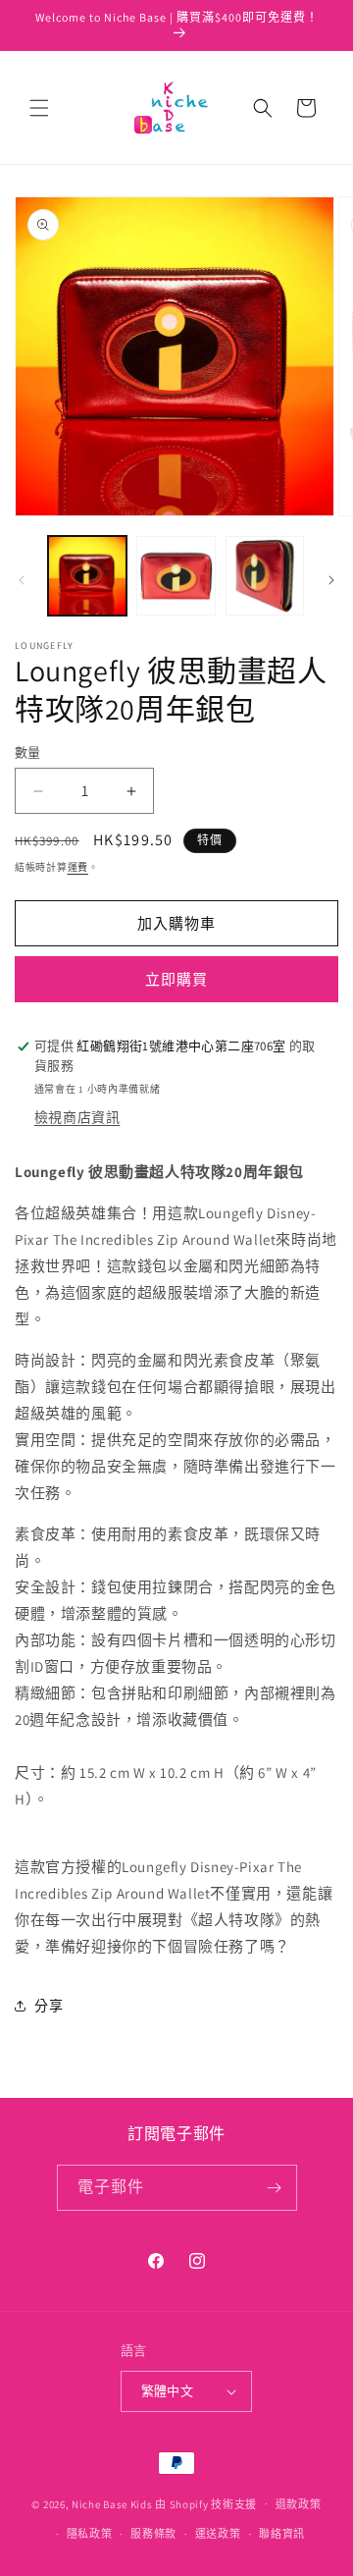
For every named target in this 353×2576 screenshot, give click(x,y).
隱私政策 (90, 2534)
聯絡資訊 (282, 2534)
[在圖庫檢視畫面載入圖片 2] (176, 575)
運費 (78, 867)
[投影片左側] (22, 580)
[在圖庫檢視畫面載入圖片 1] (87, 575)
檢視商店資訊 (77, 1117)
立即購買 (176, 979)
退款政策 (299, 2504)
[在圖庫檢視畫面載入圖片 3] (265, 575)
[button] (39, 108)
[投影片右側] (331, 580)
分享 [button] (49, 2006)
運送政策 (218, 2534)
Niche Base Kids (112, 2503)
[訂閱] (275, 2188)
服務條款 (153, 2534)
